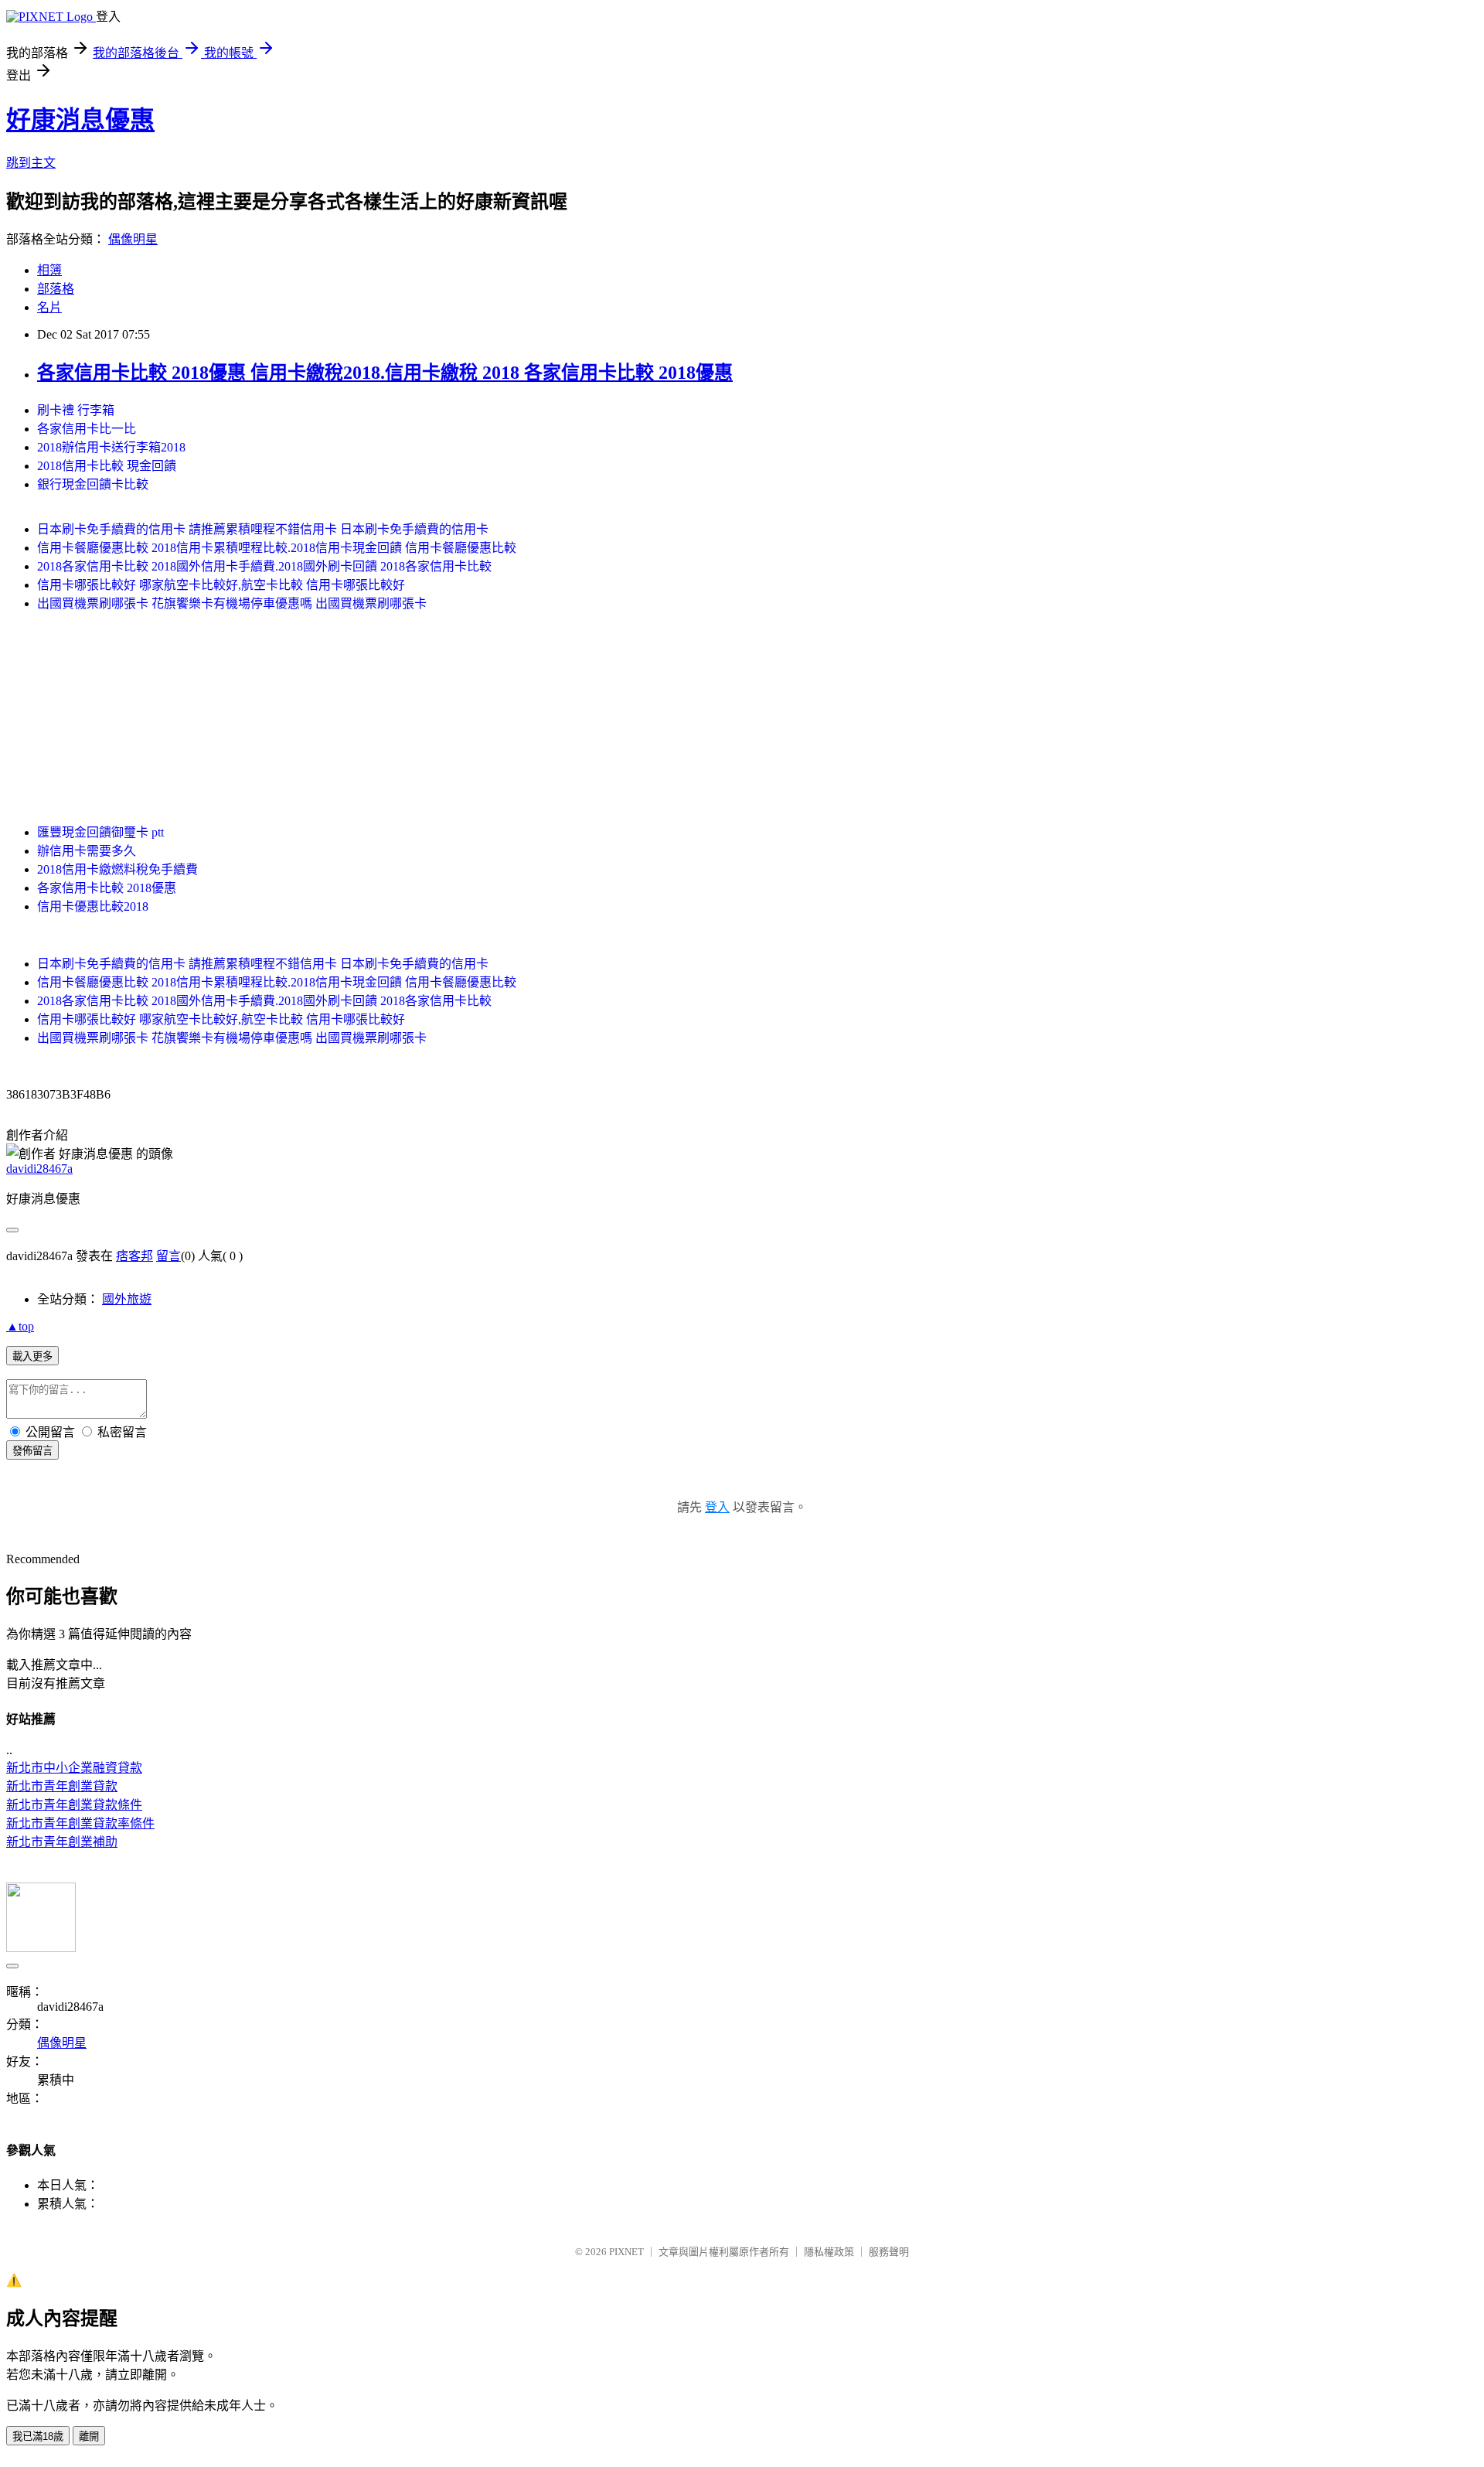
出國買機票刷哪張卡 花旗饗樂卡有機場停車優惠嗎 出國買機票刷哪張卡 (232, 603)
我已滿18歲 (38, 2436)
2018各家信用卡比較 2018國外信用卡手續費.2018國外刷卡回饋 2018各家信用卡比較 (264, 566)
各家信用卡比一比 (87, 429)
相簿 (49, 270)
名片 (49, 307)
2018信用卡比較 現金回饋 (107, 466)
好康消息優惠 (80, 120)
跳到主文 (31, 163)
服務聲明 (889, 2252)
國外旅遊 (127, 1299)
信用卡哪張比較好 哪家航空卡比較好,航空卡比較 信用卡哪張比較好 (221, 585)
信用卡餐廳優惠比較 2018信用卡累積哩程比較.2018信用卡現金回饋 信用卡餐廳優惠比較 (277, 548)
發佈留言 (32, 1451)
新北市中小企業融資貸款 (74, 1768)
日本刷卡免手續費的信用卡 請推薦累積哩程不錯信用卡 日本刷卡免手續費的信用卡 (263, 529)
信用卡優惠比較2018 (93, 906)
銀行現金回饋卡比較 (93, 484)
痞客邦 (134, 1256)
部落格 (56, 289)
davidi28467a (39, 1169)
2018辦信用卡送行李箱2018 (111, 447)
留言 (168, 1256)
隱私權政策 (829, 2252)
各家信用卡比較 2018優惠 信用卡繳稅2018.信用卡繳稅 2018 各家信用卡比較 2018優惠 (385, 373)
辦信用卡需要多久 (87, 851)
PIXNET (626, 2252)
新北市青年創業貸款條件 (74, 1805)
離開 (89, 2436)
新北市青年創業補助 (62, 1842)
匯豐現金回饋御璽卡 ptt (100, 832)
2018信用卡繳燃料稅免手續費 (117, 869)
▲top (20, 1326)
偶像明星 (133, 239)
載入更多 (32, 1356)
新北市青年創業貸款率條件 (80, 1823)
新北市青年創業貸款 (62, 1786)
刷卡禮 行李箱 (76, 410)
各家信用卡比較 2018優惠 (107, 888)
